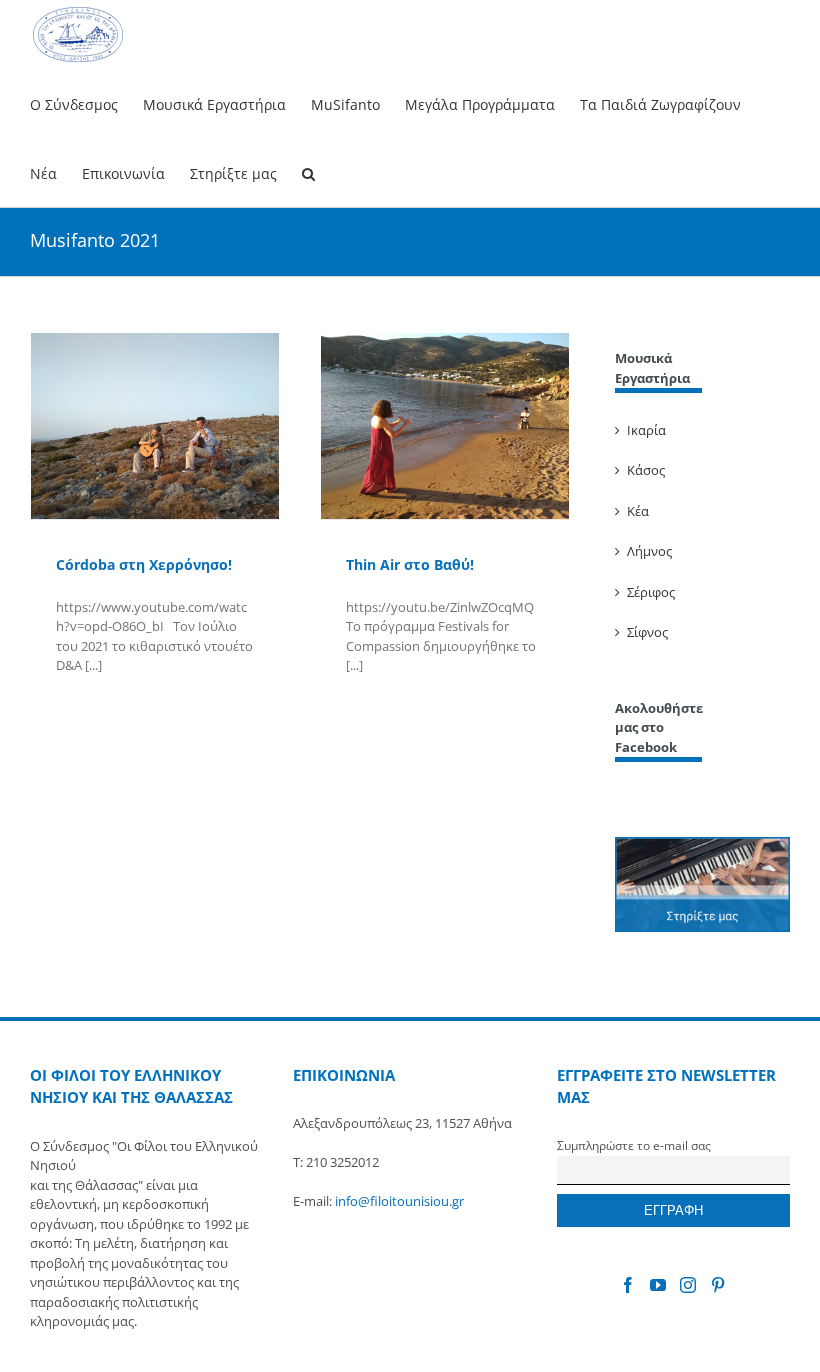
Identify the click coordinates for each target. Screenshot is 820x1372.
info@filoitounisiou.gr (399, 1201)
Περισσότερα (92, 709)
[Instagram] (688, 1285)
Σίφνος (647, 632)
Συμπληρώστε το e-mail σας (634, 1145)
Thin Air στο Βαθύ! (410, 564)
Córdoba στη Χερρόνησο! (144, 564)
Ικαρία (646, 430)
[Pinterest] (718, 1285)
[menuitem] (86, 103)
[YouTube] (658, 1285)
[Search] (308, 172)
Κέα (638, 511)
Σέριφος (651, 592)
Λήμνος (649, 551)
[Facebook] (628, 1285)
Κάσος (646, 470)
